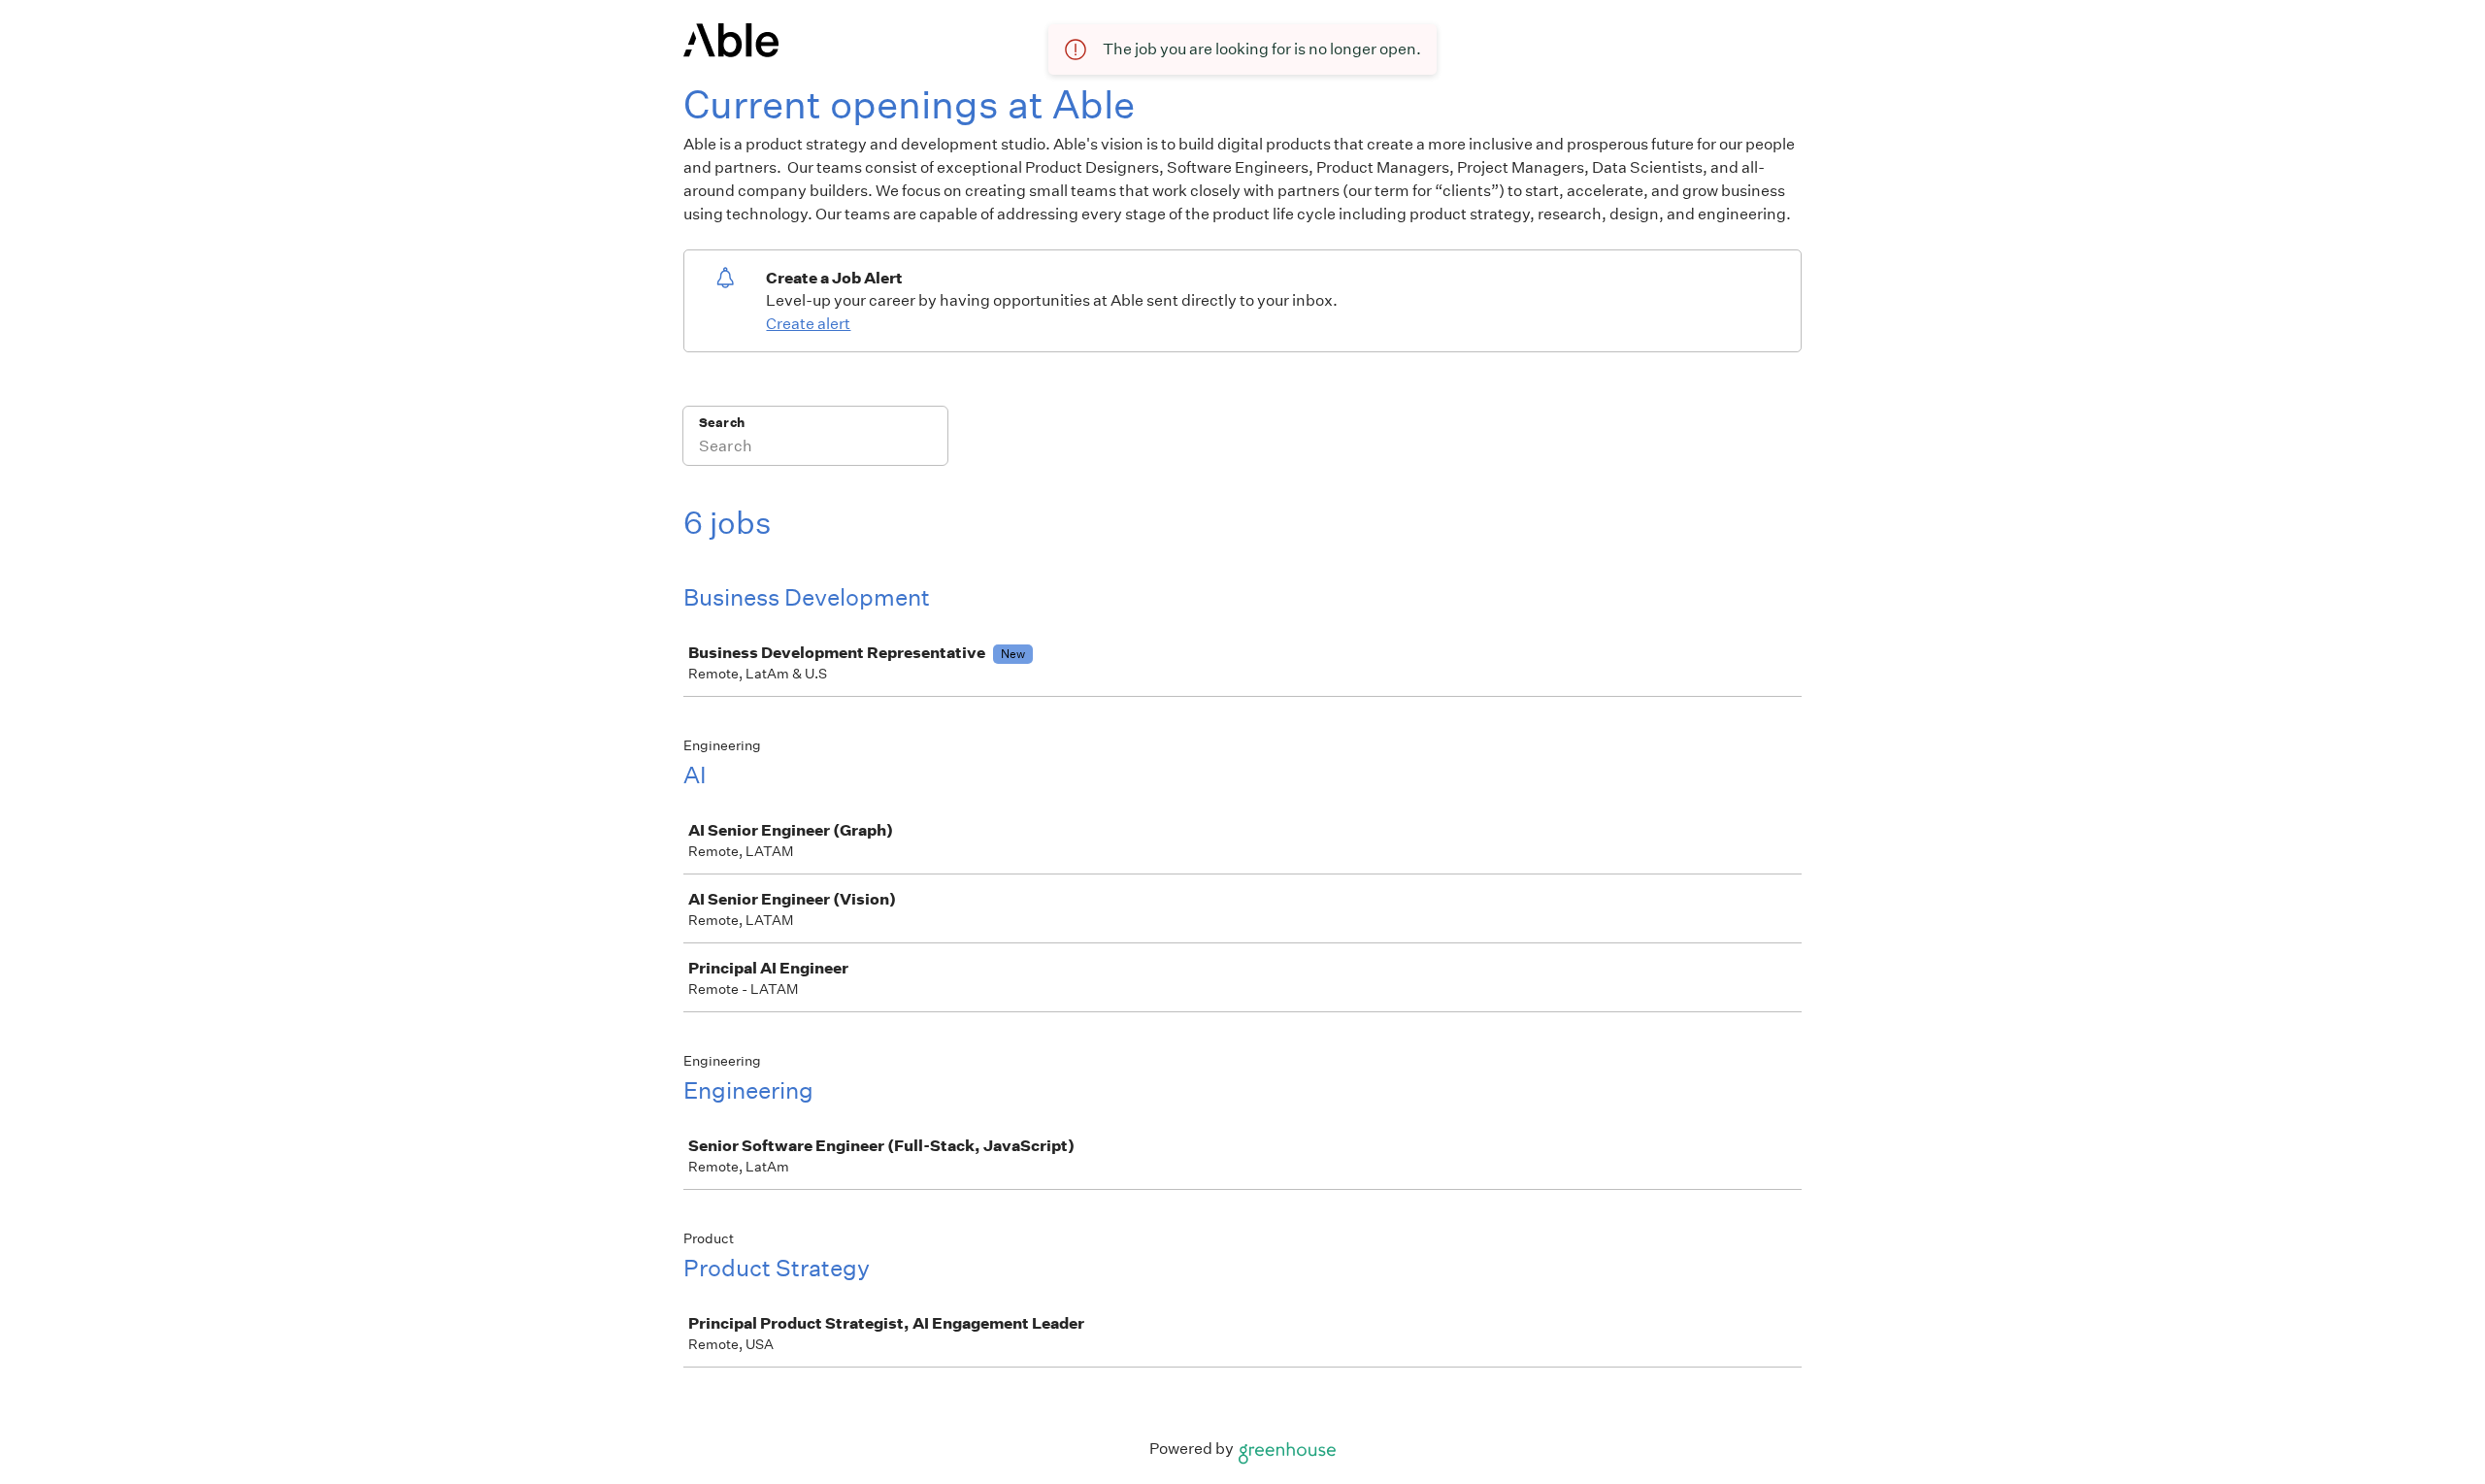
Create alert (808, 324)
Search (722, 423)
